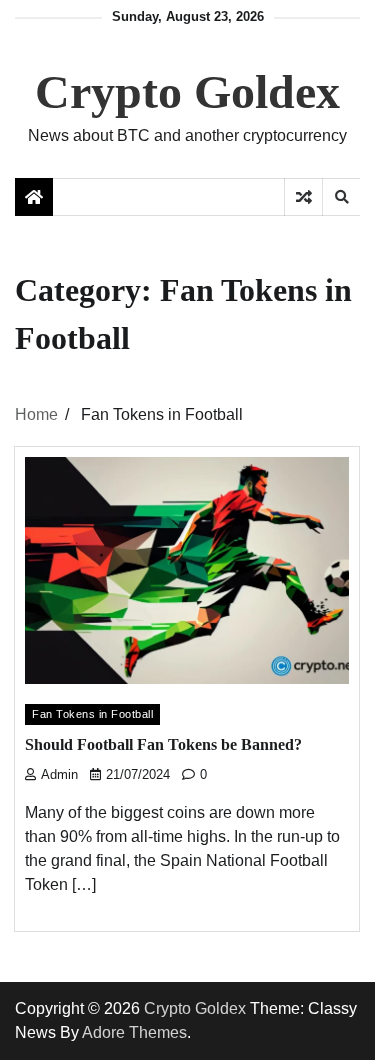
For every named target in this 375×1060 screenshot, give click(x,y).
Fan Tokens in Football (92, 714)
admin (59, 775)
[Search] (341, 197)
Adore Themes (134, 1032)
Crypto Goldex (187, 91)
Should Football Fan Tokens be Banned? (163, 744)
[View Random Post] (303, 197)
